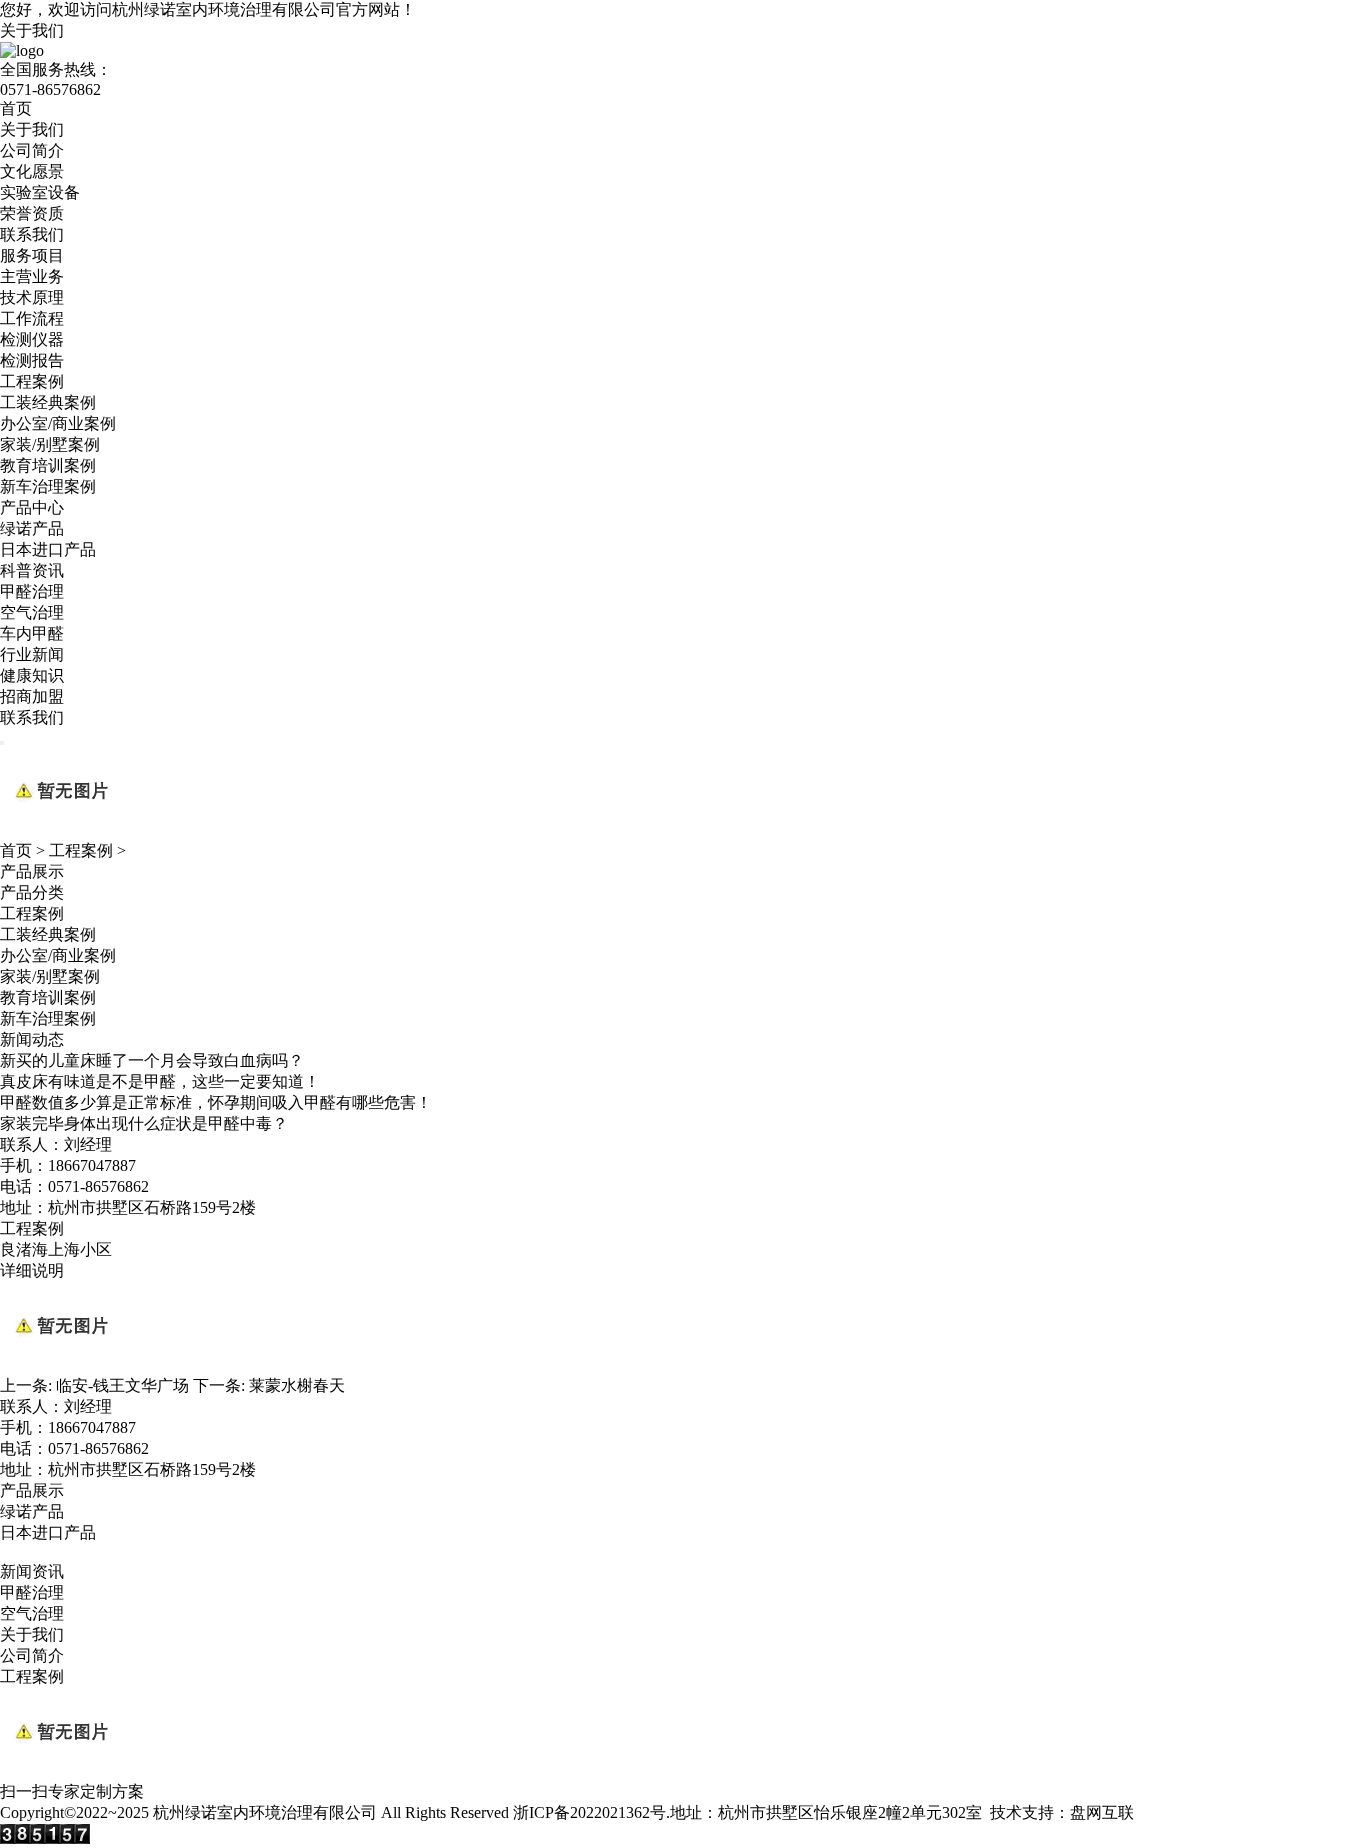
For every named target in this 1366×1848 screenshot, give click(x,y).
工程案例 (32, 381)
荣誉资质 (32, 213)
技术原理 (32, 297)
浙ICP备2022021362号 (589, 1812)
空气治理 (32, 612)
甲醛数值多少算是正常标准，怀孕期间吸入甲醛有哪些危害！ (216, 1102)
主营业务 (32, 276)
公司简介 (32, 150)
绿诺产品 (32, 528)
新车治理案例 (48, 486)
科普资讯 (32, 570)
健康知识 (32, 675)
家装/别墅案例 (50, 444)
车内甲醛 (32, 633)
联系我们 (32, 234)
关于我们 (32, 30)
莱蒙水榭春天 (297, 1385)
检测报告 (32, 360)
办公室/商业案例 (58, 423)
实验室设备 (40, 192)
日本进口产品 (48, 549)
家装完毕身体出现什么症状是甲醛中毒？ (144, 1123)
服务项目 (32, 255)
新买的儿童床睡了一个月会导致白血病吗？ (152, 1060)
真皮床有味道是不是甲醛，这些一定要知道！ (160, 1081)
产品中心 (32, 507)
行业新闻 (32, 654)
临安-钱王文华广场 (122, 1385)
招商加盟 (32, 696)
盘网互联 (1102, 1812)
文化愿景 (32, 171)
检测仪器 (32, 339)
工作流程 (32, 318)
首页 (16, 108)
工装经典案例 (48, 402)
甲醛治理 (32, 591)
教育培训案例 (48, 465)
